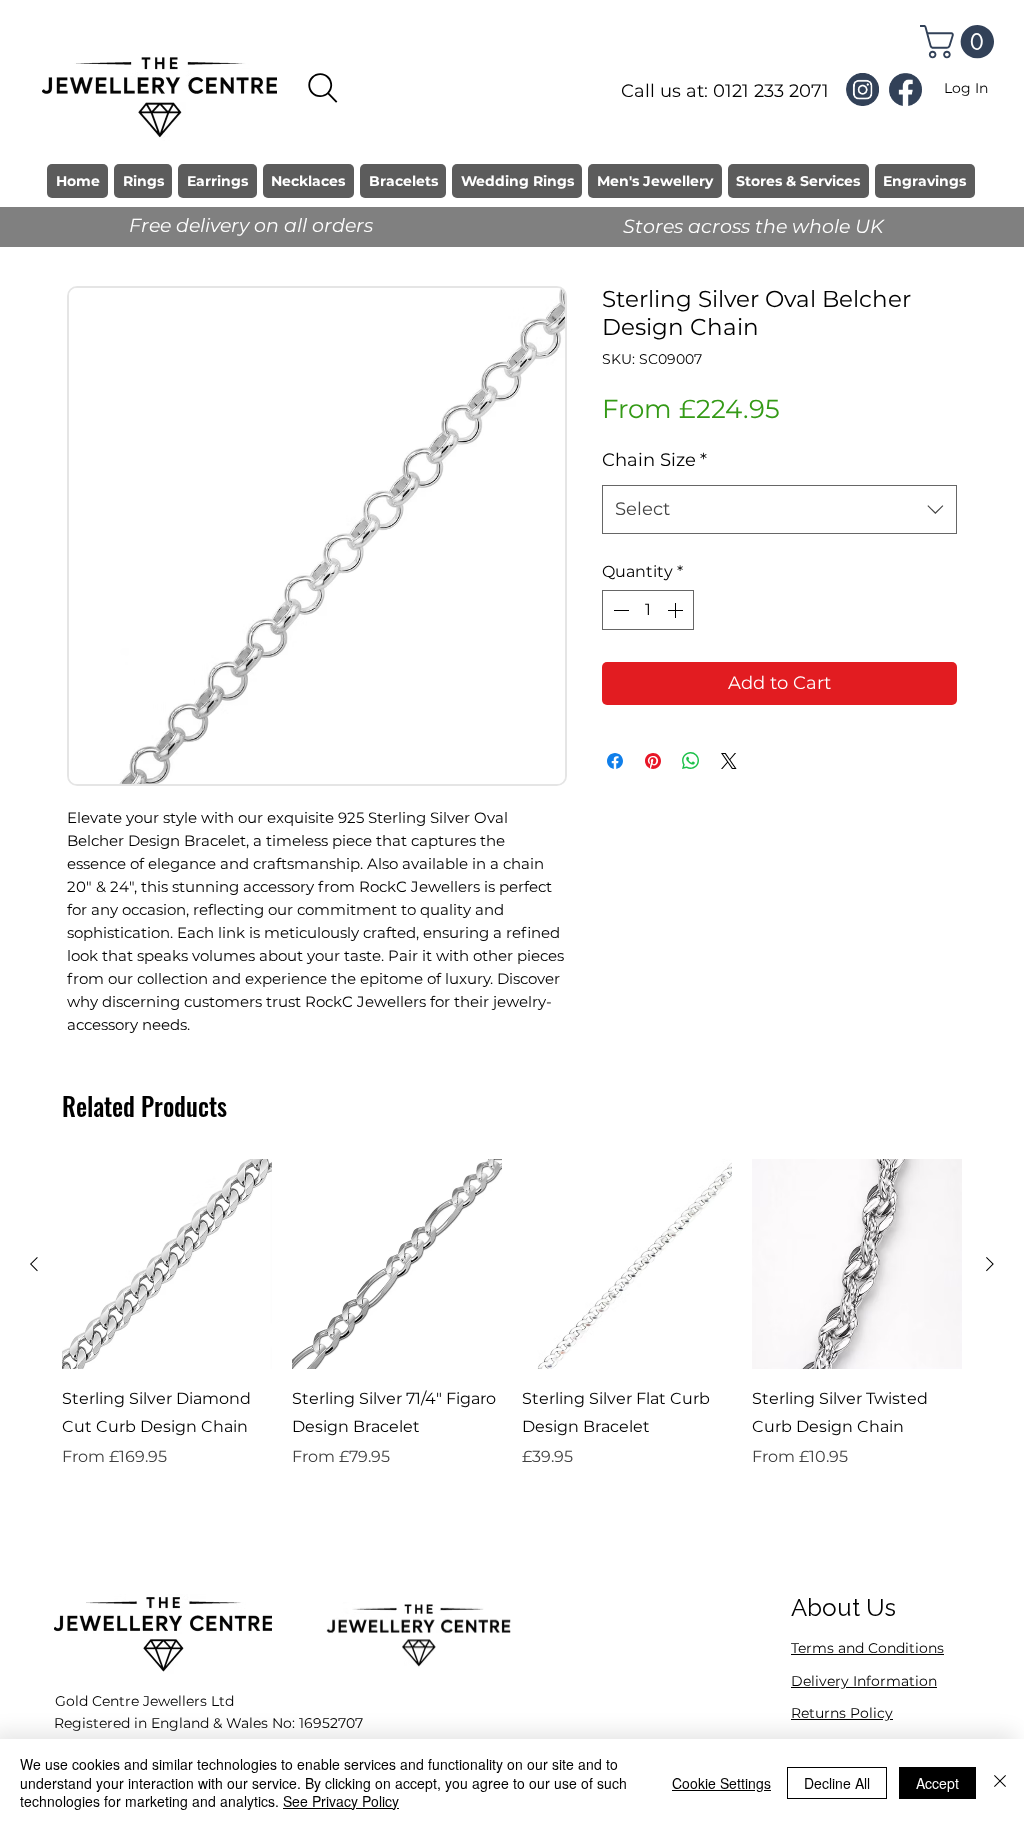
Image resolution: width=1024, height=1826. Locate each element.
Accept (937, 1783)
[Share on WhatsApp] (691, 761)
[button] (961, 41)
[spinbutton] (648, 610)
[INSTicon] (862, 89)
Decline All (837, 1783)
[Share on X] (729, 761)
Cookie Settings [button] (721, 1783)
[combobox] (779, 510)
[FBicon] (905, 89)
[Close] (1000, 1782)
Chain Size (654, 460)
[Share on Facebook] (615, 761)
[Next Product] (990, 1264)
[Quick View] (167, 1264)
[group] (512, 1342)
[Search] (323, 88)
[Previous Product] (34, 1264)
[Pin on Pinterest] (653, 761)
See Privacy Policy (341, 1801)
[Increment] (677, 610)
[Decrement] (619, 610)
